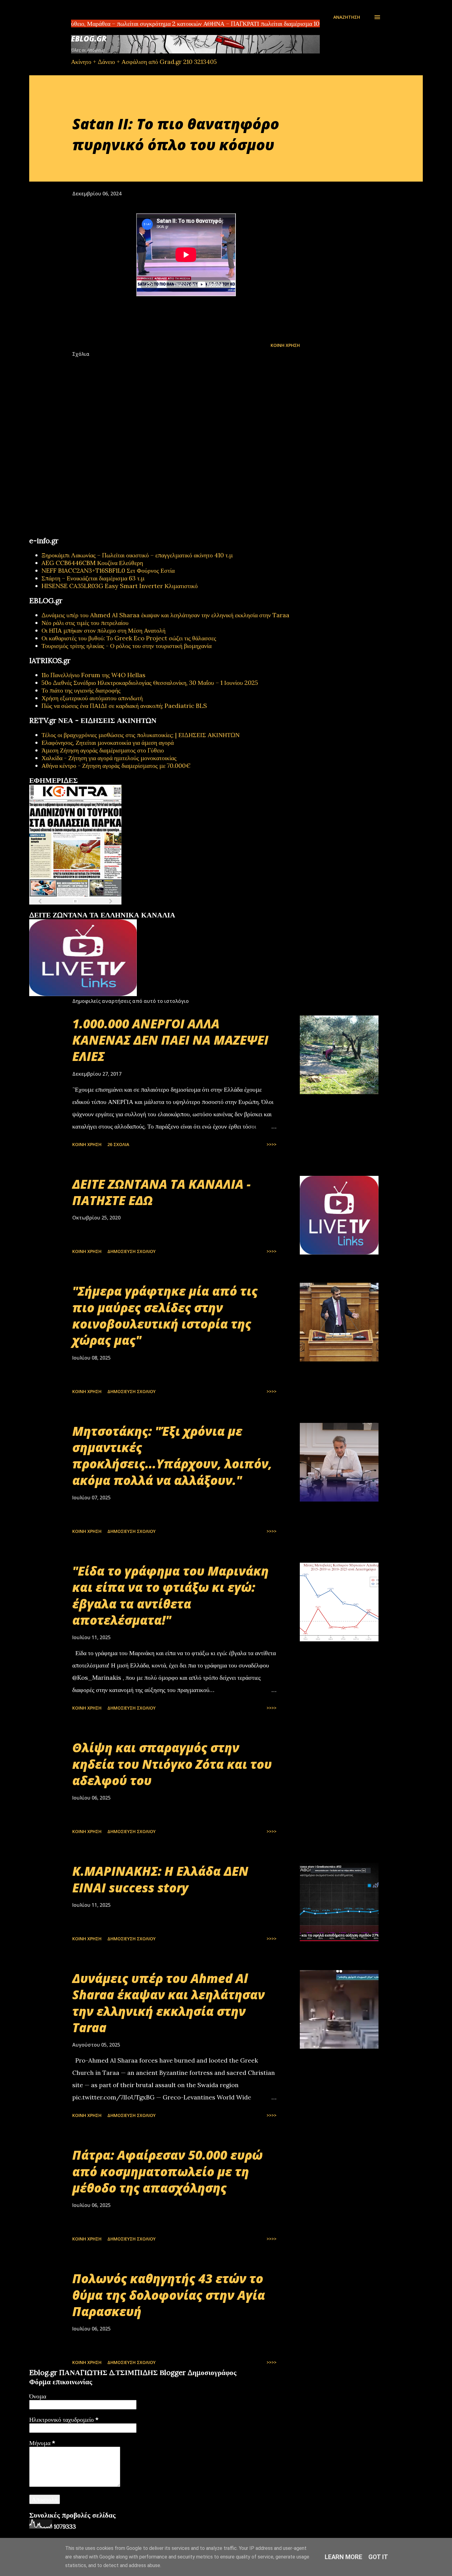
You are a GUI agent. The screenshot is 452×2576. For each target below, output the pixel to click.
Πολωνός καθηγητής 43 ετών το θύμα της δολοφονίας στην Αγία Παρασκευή (169, 2295)
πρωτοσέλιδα (67, 908)
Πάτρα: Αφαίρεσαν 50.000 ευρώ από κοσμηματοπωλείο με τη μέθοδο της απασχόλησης (167, 2171)
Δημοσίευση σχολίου (131, 1251)
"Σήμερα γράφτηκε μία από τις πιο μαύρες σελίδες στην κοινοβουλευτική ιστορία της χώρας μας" (165, 1315)
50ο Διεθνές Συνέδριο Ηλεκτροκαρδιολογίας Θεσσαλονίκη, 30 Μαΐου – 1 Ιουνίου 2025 (150, 683)
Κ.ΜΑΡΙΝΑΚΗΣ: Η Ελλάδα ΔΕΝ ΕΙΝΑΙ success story (160, 1879)
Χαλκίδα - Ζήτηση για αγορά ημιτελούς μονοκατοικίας (109, 758)
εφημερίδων (89, 908)
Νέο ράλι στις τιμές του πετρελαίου (85, 623)
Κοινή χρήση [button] (285, 345)
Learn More (343, 2557)
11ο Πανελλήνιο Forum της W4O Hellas (93, 675)
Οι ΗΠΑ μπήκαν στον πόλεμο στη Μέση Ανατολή (103, 630)
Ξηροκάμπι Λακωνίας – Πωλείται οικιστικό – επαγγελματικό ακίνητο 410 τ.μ (137, 555)
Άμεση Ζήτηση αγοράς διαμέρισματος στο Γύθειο (103, 750)
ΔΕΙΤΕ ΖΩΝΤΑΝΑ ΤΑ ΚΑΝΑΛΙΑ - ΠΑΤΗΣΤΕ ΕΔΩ (161, 1192)
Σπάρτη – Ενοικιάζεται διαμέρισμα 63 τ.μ (93, 578)
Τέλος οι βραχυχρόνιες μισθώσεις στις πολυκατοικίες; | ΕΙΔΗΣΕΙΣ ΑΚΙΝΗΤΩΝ (141, 735)
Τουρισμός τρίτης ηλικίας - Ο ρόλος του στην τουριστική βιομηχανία (127, 646)
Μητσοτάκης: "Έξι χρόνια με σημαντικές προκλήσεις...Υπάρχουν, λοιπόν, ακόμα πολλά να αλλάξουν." (172, 1456)
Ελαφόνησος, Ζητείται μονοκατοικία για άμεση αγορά (108, 742)
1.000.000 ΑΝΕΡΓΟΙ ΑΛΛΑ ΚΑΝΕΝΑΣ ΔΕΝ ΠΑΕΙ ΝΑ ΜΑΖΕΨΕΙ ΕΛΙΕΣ (170, 1040)
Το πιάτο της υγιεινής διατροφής (81, 690)
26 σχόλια (118, 1144)
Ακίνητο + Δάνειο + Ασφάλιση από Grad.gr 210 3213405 (144, 62)
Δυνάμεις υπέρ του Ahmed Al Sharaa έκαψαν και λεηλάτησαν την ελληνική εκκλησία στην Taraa (165, 615)
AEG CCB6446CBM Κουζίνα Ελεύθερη (92, 563)
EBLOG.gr (89, 39)
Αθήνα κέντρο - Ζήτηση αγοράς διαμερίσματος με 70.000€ (116, 766)
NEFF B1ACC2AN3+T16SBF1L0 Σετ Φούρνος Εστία (108, 570)
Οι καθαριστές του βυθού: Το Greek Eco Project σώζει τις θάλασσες (129, 638)
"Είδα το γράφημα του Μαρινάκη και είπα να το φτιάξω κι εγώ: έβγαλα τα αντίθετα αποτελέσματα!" (170, 1595)
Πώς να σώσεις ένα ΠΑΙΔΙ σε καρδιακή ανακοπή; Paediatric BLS (124, 706)
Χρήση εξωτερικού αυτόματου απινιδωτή (92, 698)
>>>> (272, 1144)
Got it (378, 2557)
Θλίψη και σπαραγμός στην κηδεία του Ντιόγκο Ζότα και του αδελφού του (172, 1764)
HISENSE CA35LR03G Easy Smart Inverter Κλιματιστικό (120, 586)
